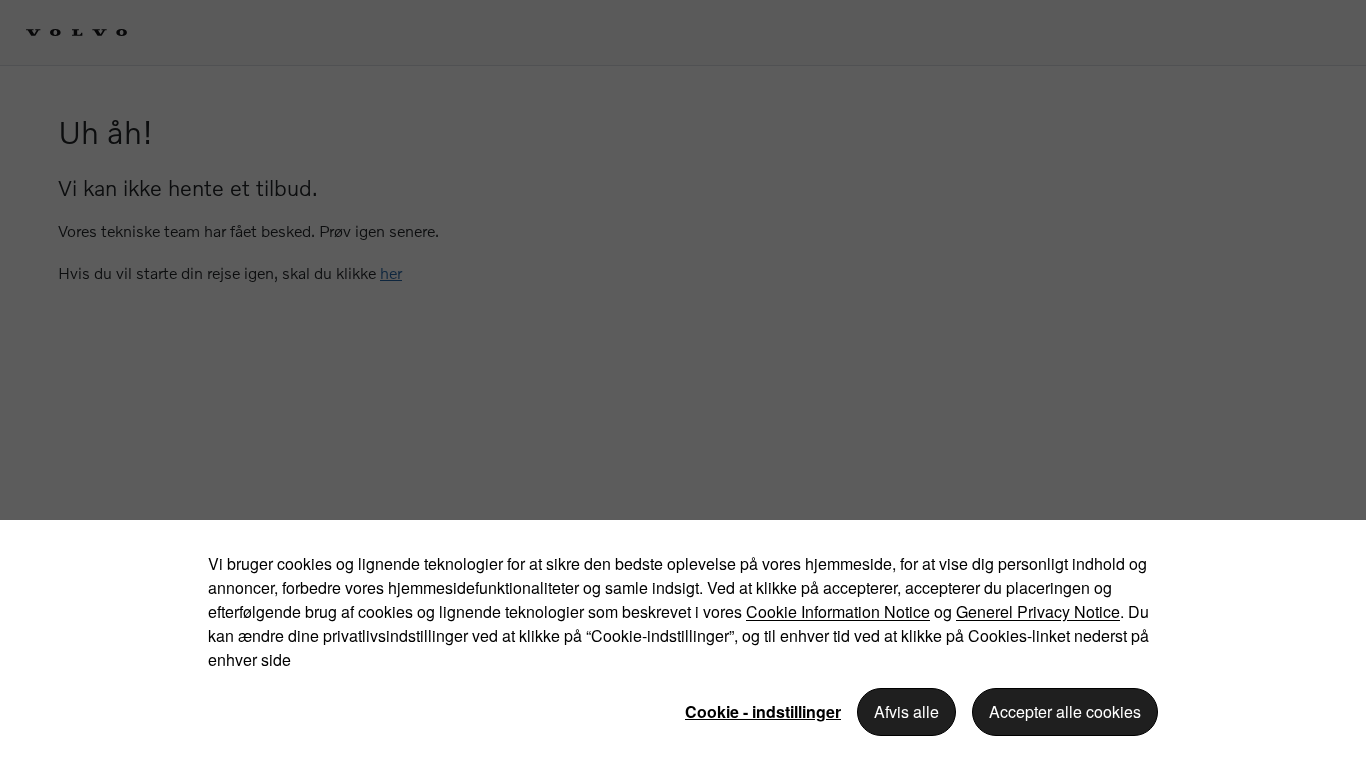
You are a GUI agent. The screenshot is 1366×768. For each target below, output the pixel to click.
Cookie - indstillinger (763, 711)
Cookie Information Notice (838, 611)
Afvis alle (906, 711)
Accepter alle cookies (1065, 711)
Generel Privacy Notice (1038, 611)
